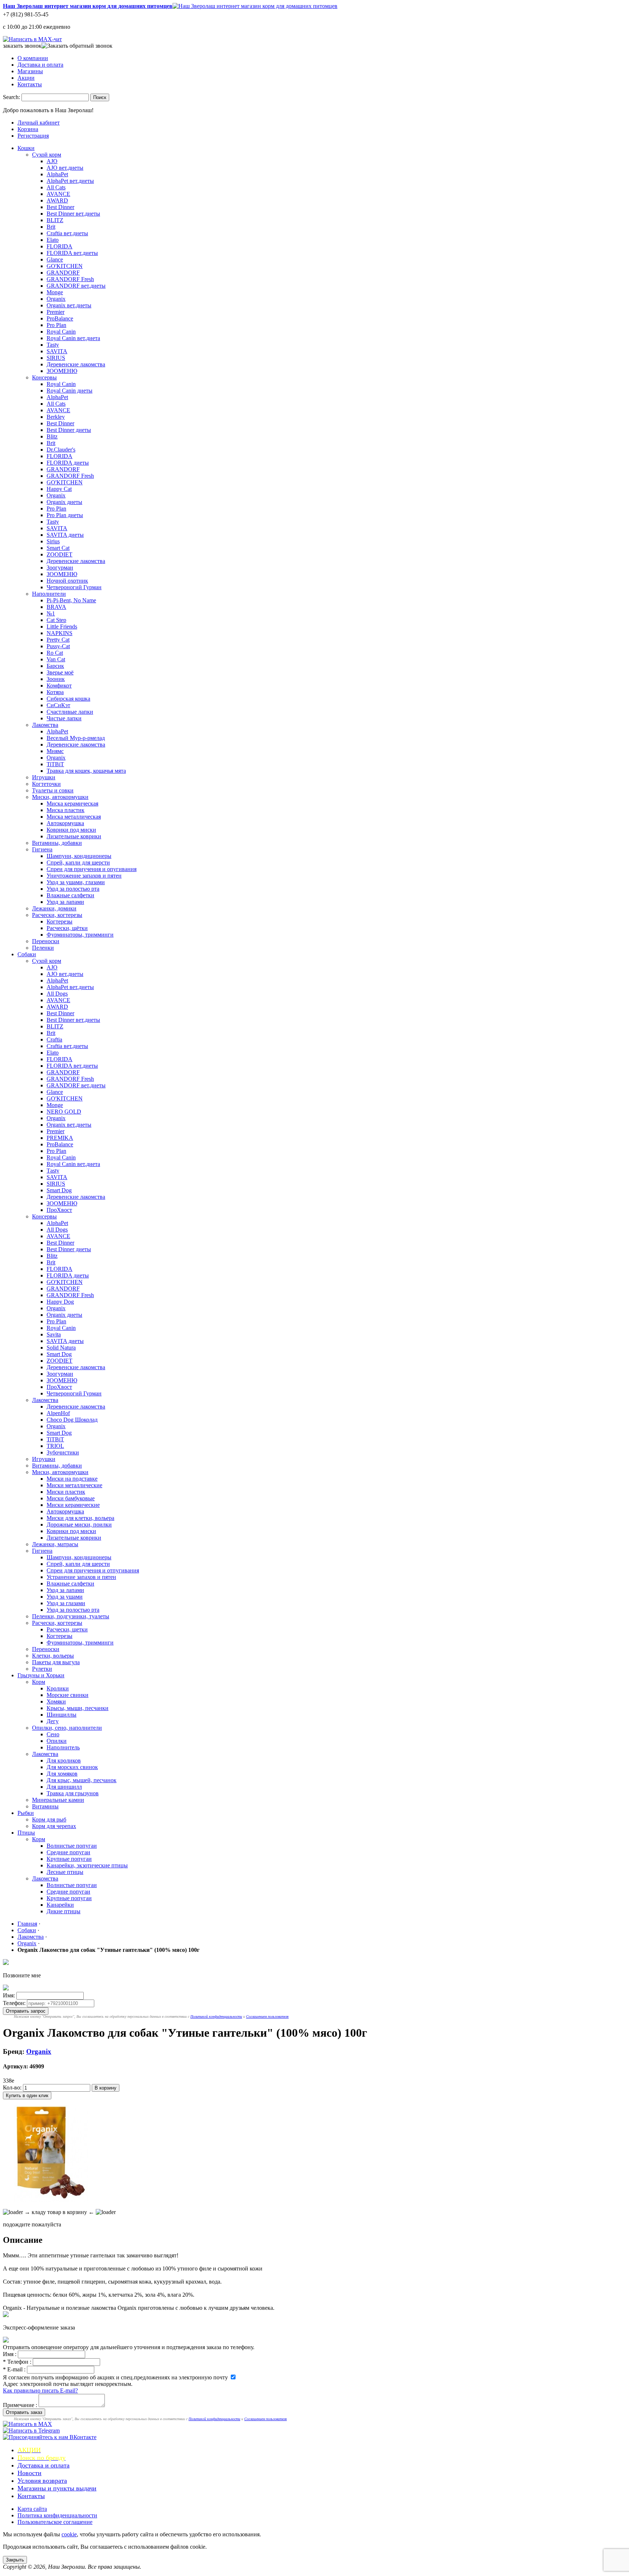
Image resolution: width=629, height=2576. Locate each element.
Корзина (28, 129)
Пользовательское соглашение (55, 2522)
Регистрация (33, 136)
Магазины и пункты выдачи (57, 2488)
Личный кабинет (39, 123)
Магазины (30, 71)
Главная (27, 1924)
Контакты (30, 84)
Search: (11, 97)
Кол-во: (12, 2087)
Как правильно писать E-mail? (40, 2390)
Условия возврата (42, 2481)
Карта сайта (32, 2509)
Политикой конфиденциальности (216, 2016)
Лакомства (31, 1937)
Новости (29, 2473)
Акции (26, 78)
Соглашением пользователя (267, 2016)
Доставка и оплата (40, 65)
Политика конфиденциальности (57, 2515)
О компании (33, 58)
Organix (27, 1943)
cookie (69, 2534)
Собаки (27, 1930)
